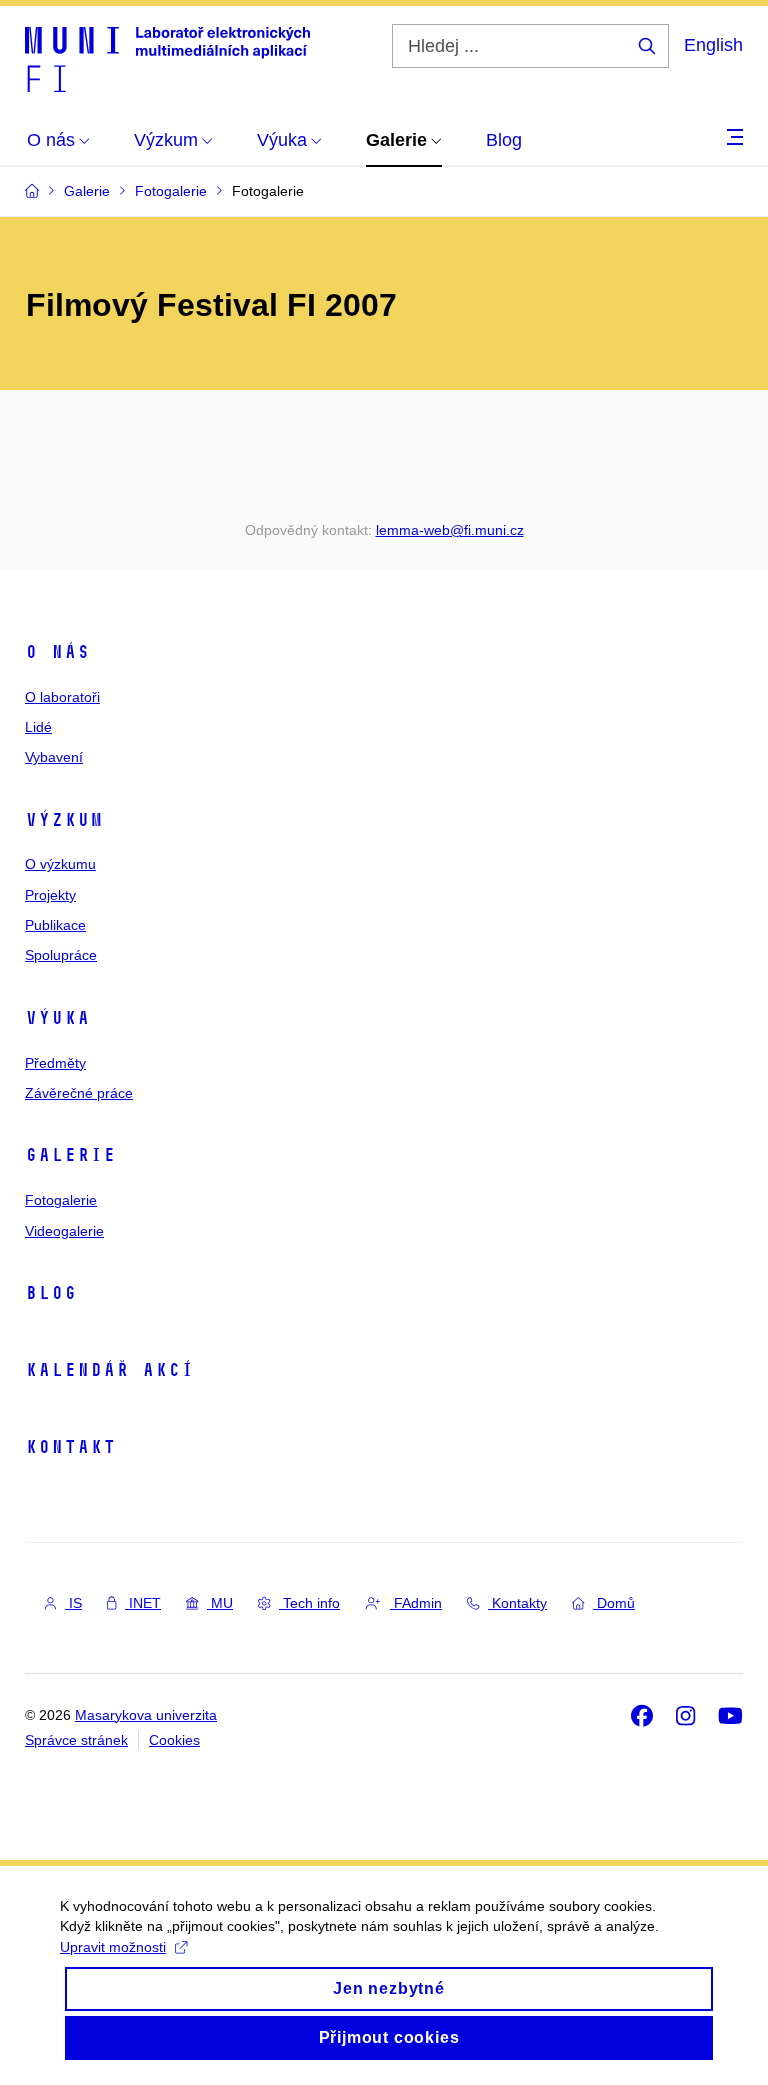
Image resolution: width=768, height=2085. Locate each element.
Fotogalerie (61, 1200)
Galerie (70, 1155)
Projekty (50, 895)
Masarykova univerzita (146, 1715)
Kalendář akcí (109, 1370)
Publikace (55, 925)
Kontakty (517, 1603)
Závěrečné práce (79, 1093)
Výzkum (64, 820)
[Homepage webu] (167, 58)
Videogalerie (64, 1231)
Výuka (57, 1018)
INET (143, 1603)
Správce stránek (76, 1740)
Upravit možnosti (113, 1947)
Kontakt (70, 1447)
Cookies (174, 1740)
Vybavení (54, 757)
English (713, 45)
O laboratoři (62, 697)
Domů (614, 1603)
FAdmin (416, 1603)
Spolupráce (61, 955)
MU (220, 1603)
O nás (57, 652)
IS (73, 1603)
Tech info (309, 1603)
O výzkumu (60, 864)
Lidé (38, 727)
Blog (51, 1293)
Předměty (55, 1063)
